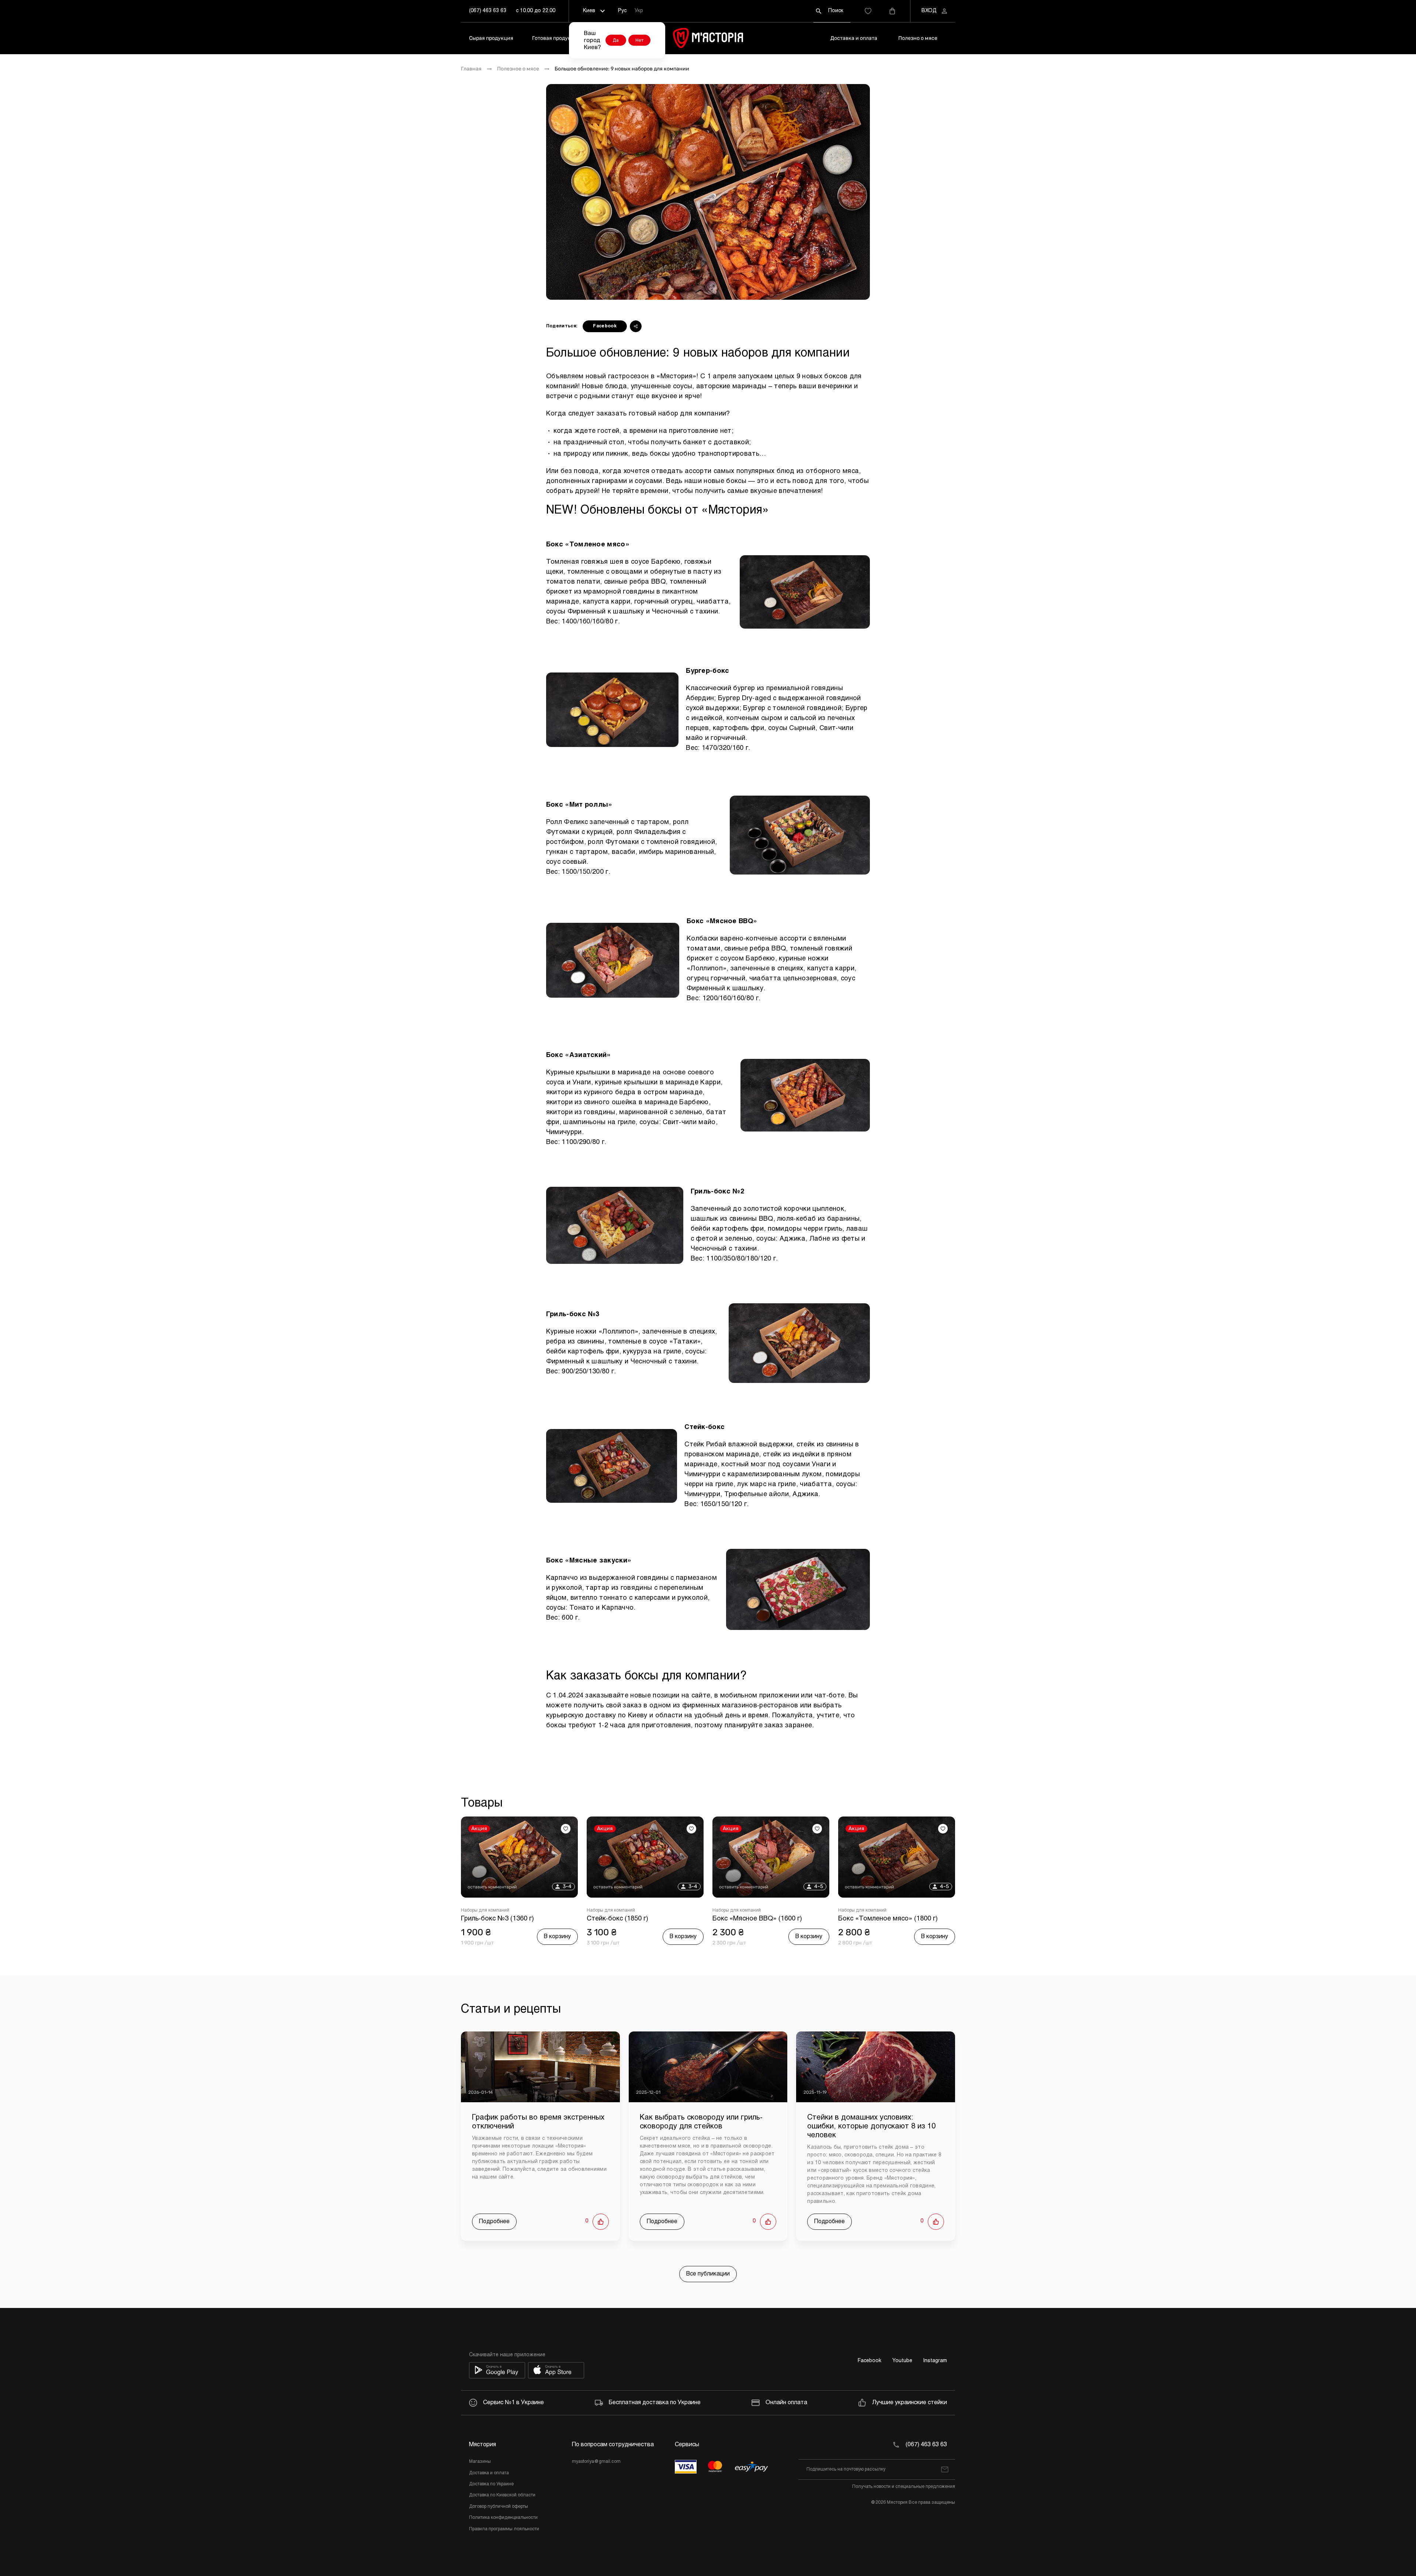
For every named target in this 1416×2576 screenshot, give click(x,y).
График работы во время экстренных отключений (538, 2122)
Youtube (902, 2361)
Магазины (480, 2462)
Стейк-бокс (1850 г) (617, 1919)
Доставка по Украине (491, 2484)
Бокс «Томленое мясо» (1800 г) (888, 1919)
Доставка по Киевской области (502, 2495)
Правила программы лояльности (504, 2529)
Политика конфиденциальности (503, 2518)
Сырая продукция (491, 38)
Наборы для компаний (485, 1911)
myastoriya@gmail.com (596, 2462)
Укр (639, 11)
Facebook (605, 326)
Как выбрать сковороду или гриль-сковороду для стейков (701, 2122)
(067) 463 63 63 (488, 11)
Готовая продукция (556, 38)
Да (616, 40)
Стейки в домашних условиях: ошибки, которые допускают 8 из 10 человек (871, 2126)
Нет (639, 40)
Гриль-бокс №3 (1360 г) (497, 1919)
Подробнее (494, 2222)
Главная (471, 69)
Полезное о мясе (518, 69)
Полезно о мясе (918, 38)
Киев (589, 11)
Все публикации (708, 2274)
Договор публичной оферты (499, 2507)
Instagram (935, 2361)
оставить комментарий (492, 1887)
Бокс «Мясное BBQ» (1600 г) (757, 1919)
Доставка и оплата (854, 38)
